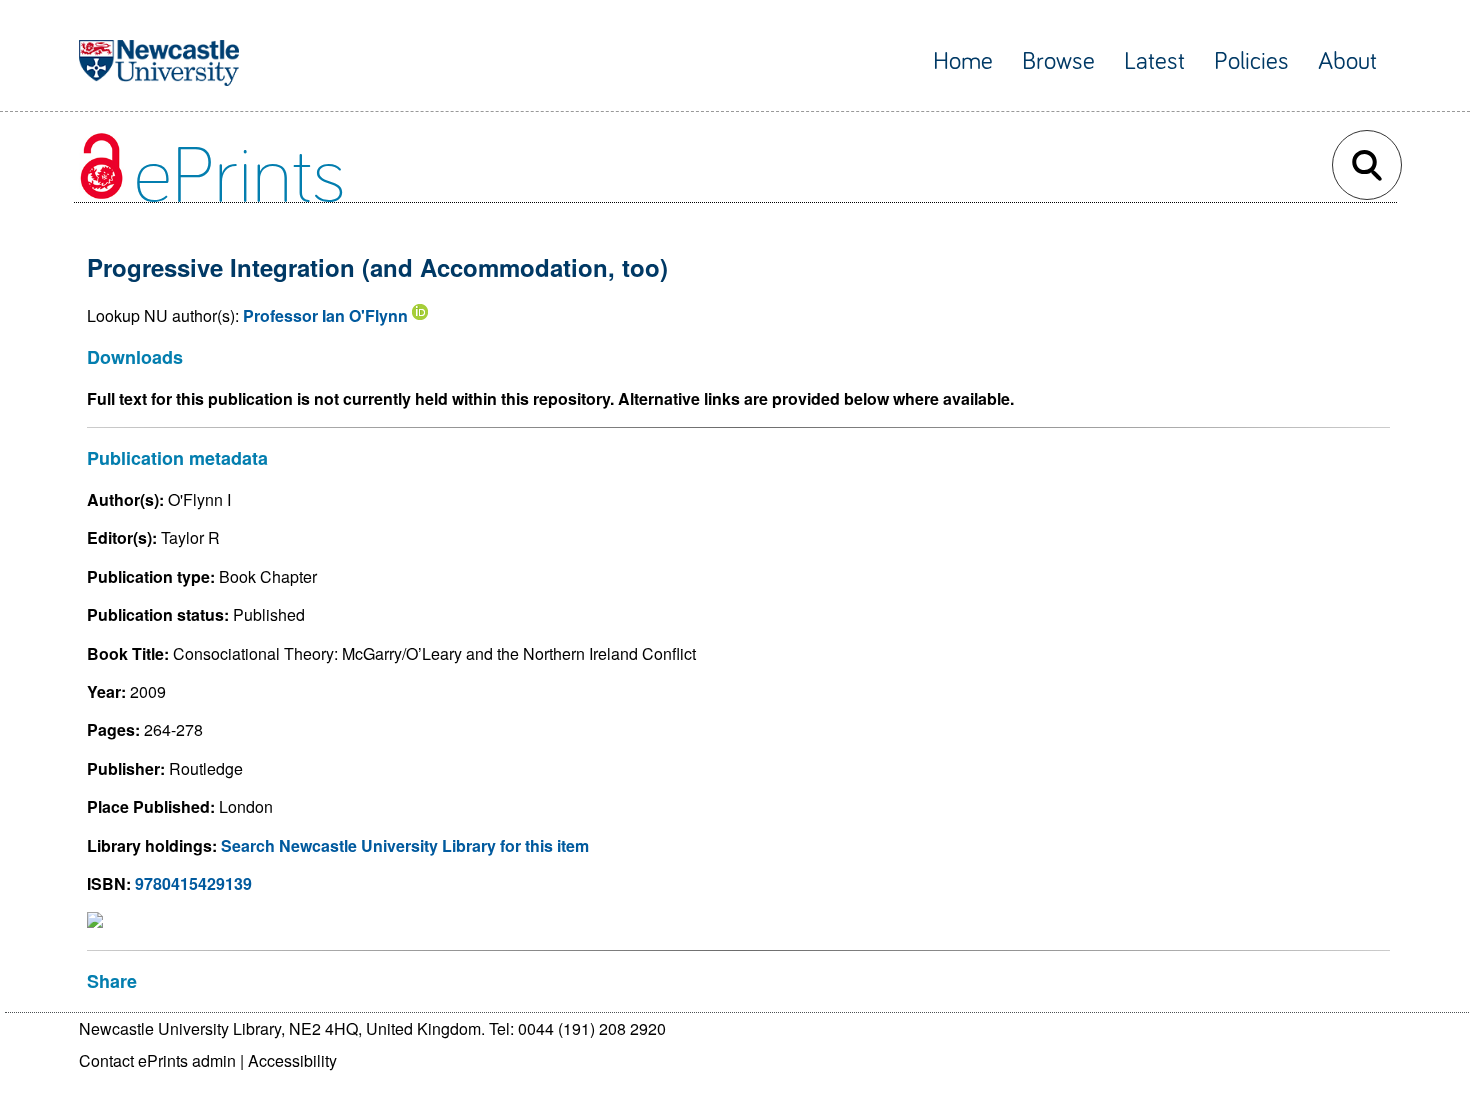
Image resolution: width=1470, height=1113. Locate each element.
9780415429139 (193, 883)
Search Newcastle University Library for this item (405, 845)
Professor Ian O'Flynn (325, 315)
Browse (1058, 61)
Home (963, 61)
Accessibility (292, 1060)
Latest (1154, 61)
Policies (1251, 61)
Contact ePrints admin (157, 1060)
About (1347, 61)
